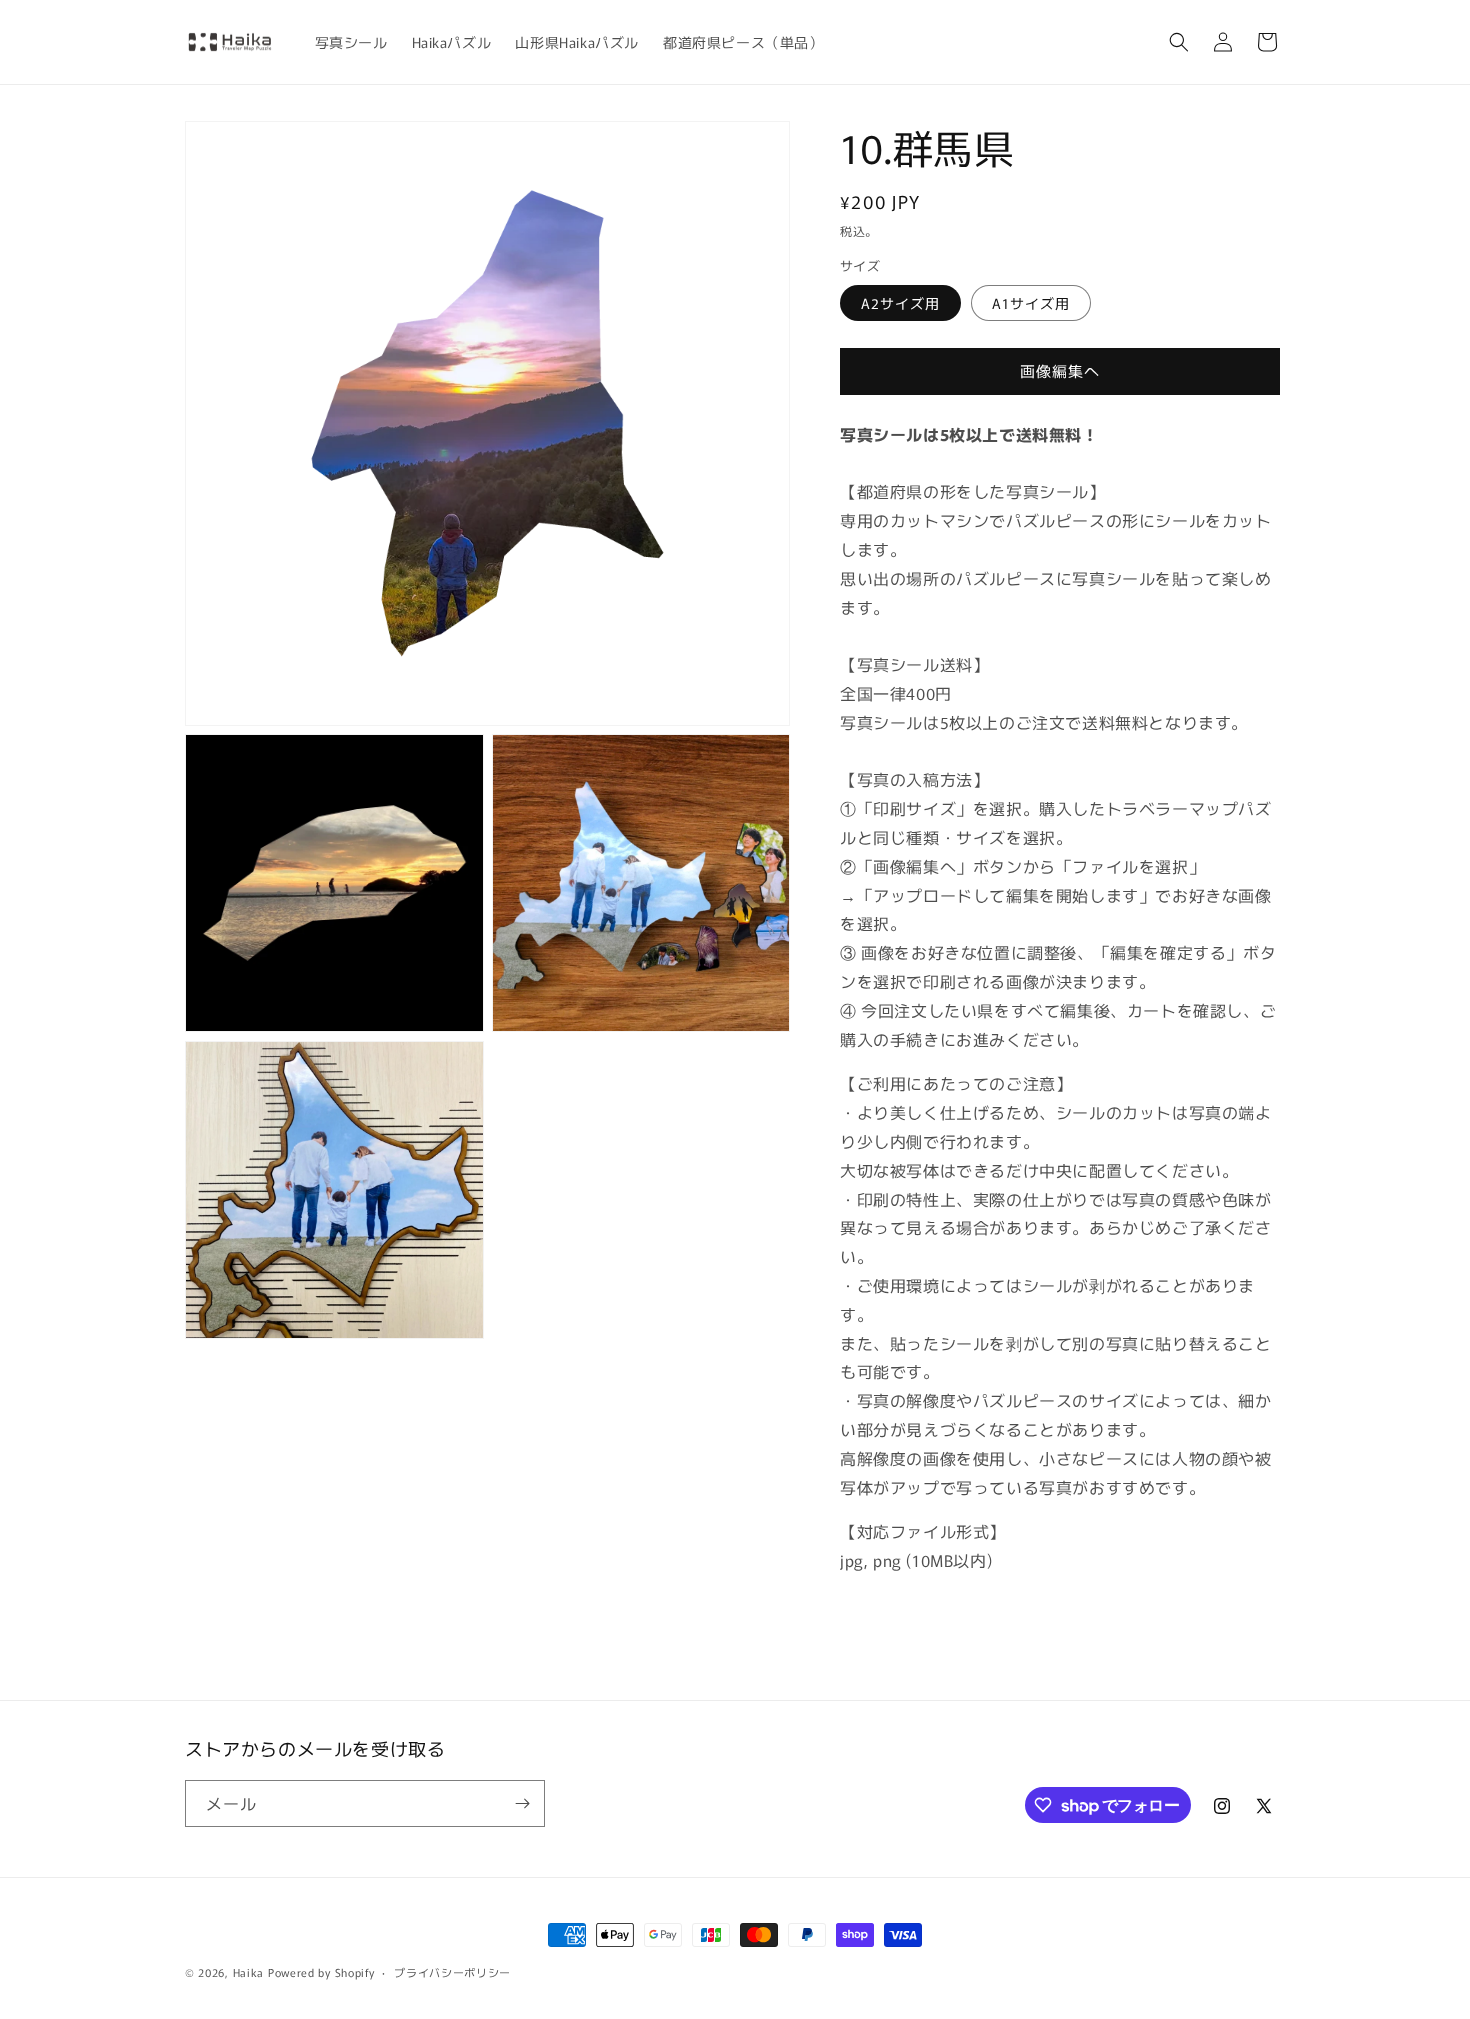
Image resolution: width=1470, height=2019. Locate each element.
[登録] (522, 1803)
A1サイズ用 (1031, 303)
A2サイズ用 (900, 303)
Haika (249, 1972)
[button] (1179, 42)
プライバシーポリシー (452, 1972)
